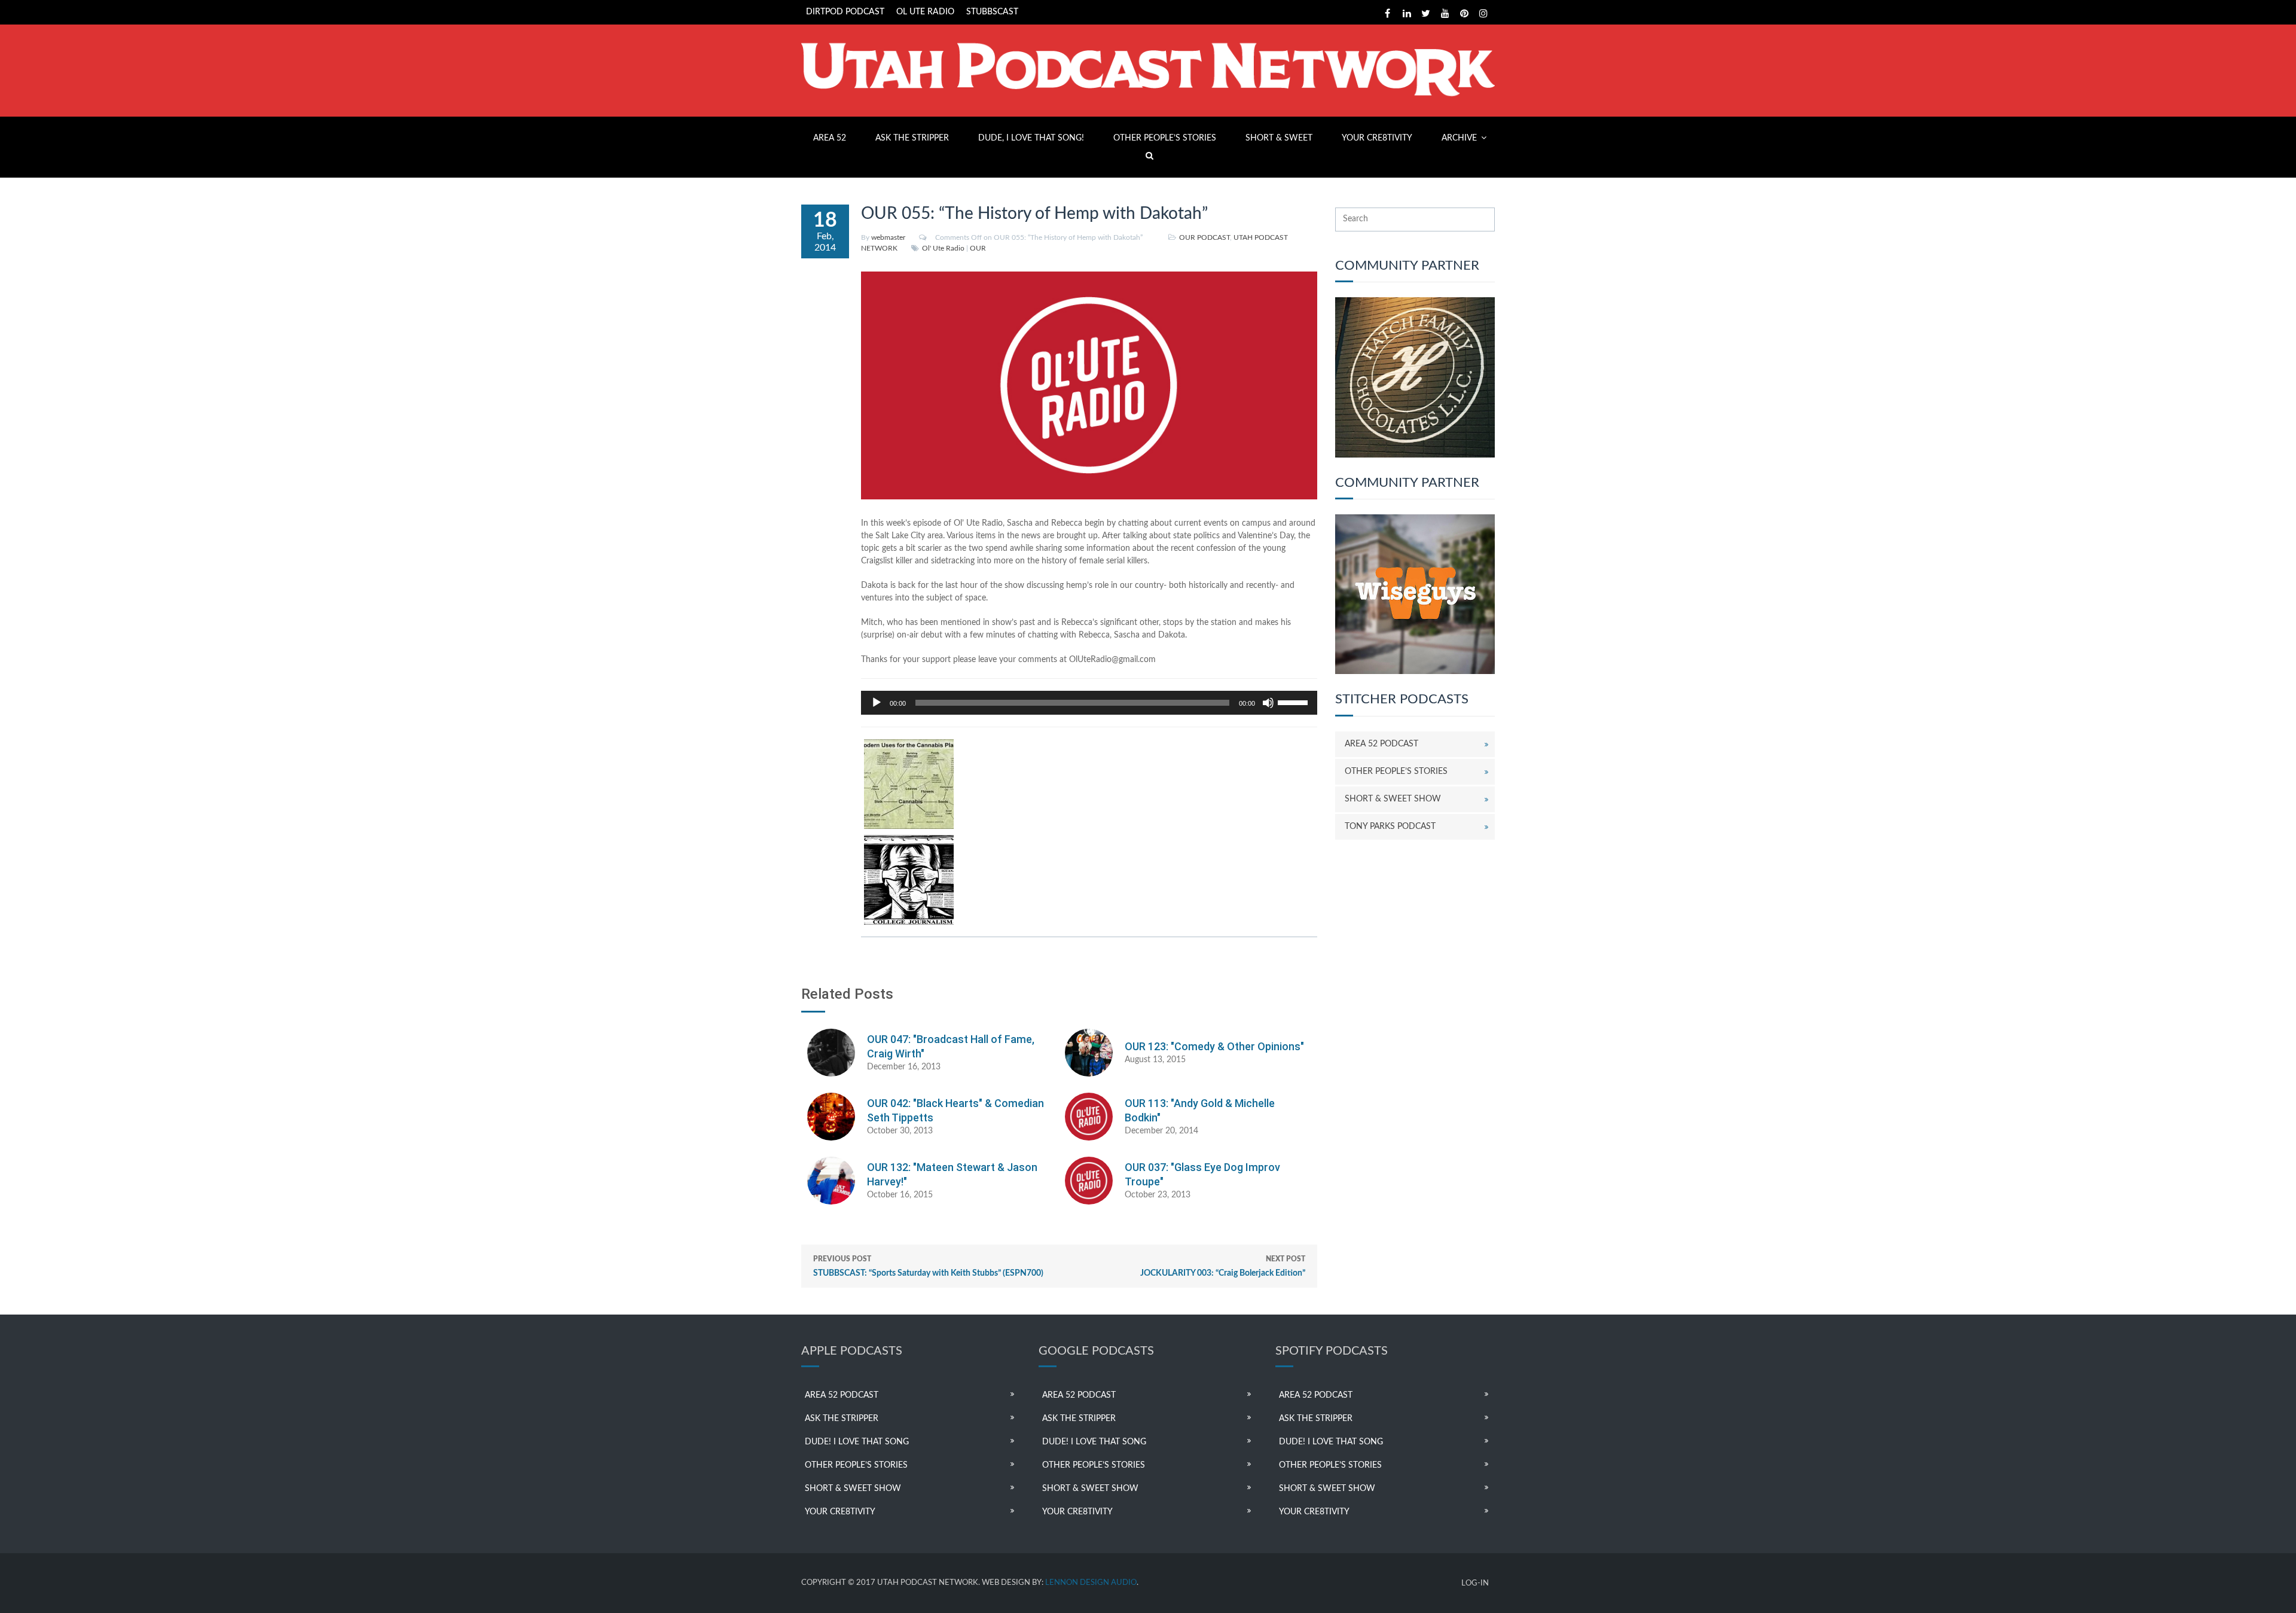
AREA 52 (830, 138)
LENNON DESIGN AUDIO (1091, 1583)
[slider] (1294, 702)
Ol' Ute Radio (943, 248)
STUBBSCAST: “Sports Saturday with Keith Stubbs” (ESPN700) (928, 1266)
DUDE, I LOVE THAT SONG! (1031, 138)
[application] (1089, 703)
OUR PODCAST (1205, 237)
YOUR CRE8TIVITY (1377, 138)
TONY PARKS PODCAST (1390, 827)
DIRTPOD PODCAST (845, 12)
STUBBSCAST (992, 12)
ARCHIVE (1459, 138)
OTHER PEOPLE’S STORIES (1165, 138)
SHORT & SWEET (1279, 138)
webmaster (888, 237)
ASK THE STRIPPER (912, 138)
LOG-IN (1475, 1583)
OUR (978, 248)
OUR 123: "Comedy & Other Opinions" (1214, 1046)
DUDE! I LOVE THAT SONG (857, 1442)
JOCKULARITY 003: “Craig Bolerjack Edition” (1223, 1266)
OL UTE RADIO (925, 12)
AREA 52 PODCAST (1381, 744)
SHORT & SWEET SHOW (1393, 799)
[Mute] (1268, 703)
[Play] (877, 703)
